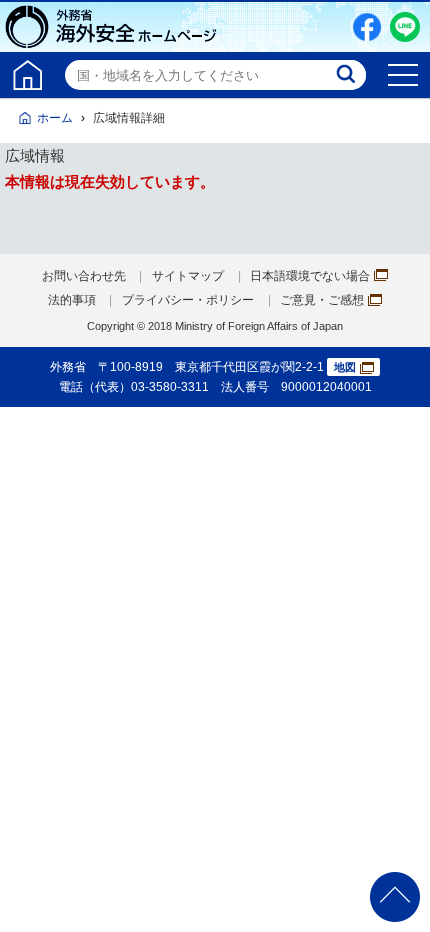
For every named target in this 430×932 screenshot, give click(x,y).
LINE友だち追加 (405, 27)
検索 (348, 75)
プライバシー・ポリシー (188, 300)
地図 (345, 367)
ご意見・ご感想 (322, 300)
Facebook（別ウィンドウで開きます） (367, 27)
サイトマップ (188, 276)
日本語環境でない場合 (310, 276)
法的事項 (72, 300)
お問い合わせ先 (84, 276)
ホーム (55, 118)
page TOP (395, 897)
